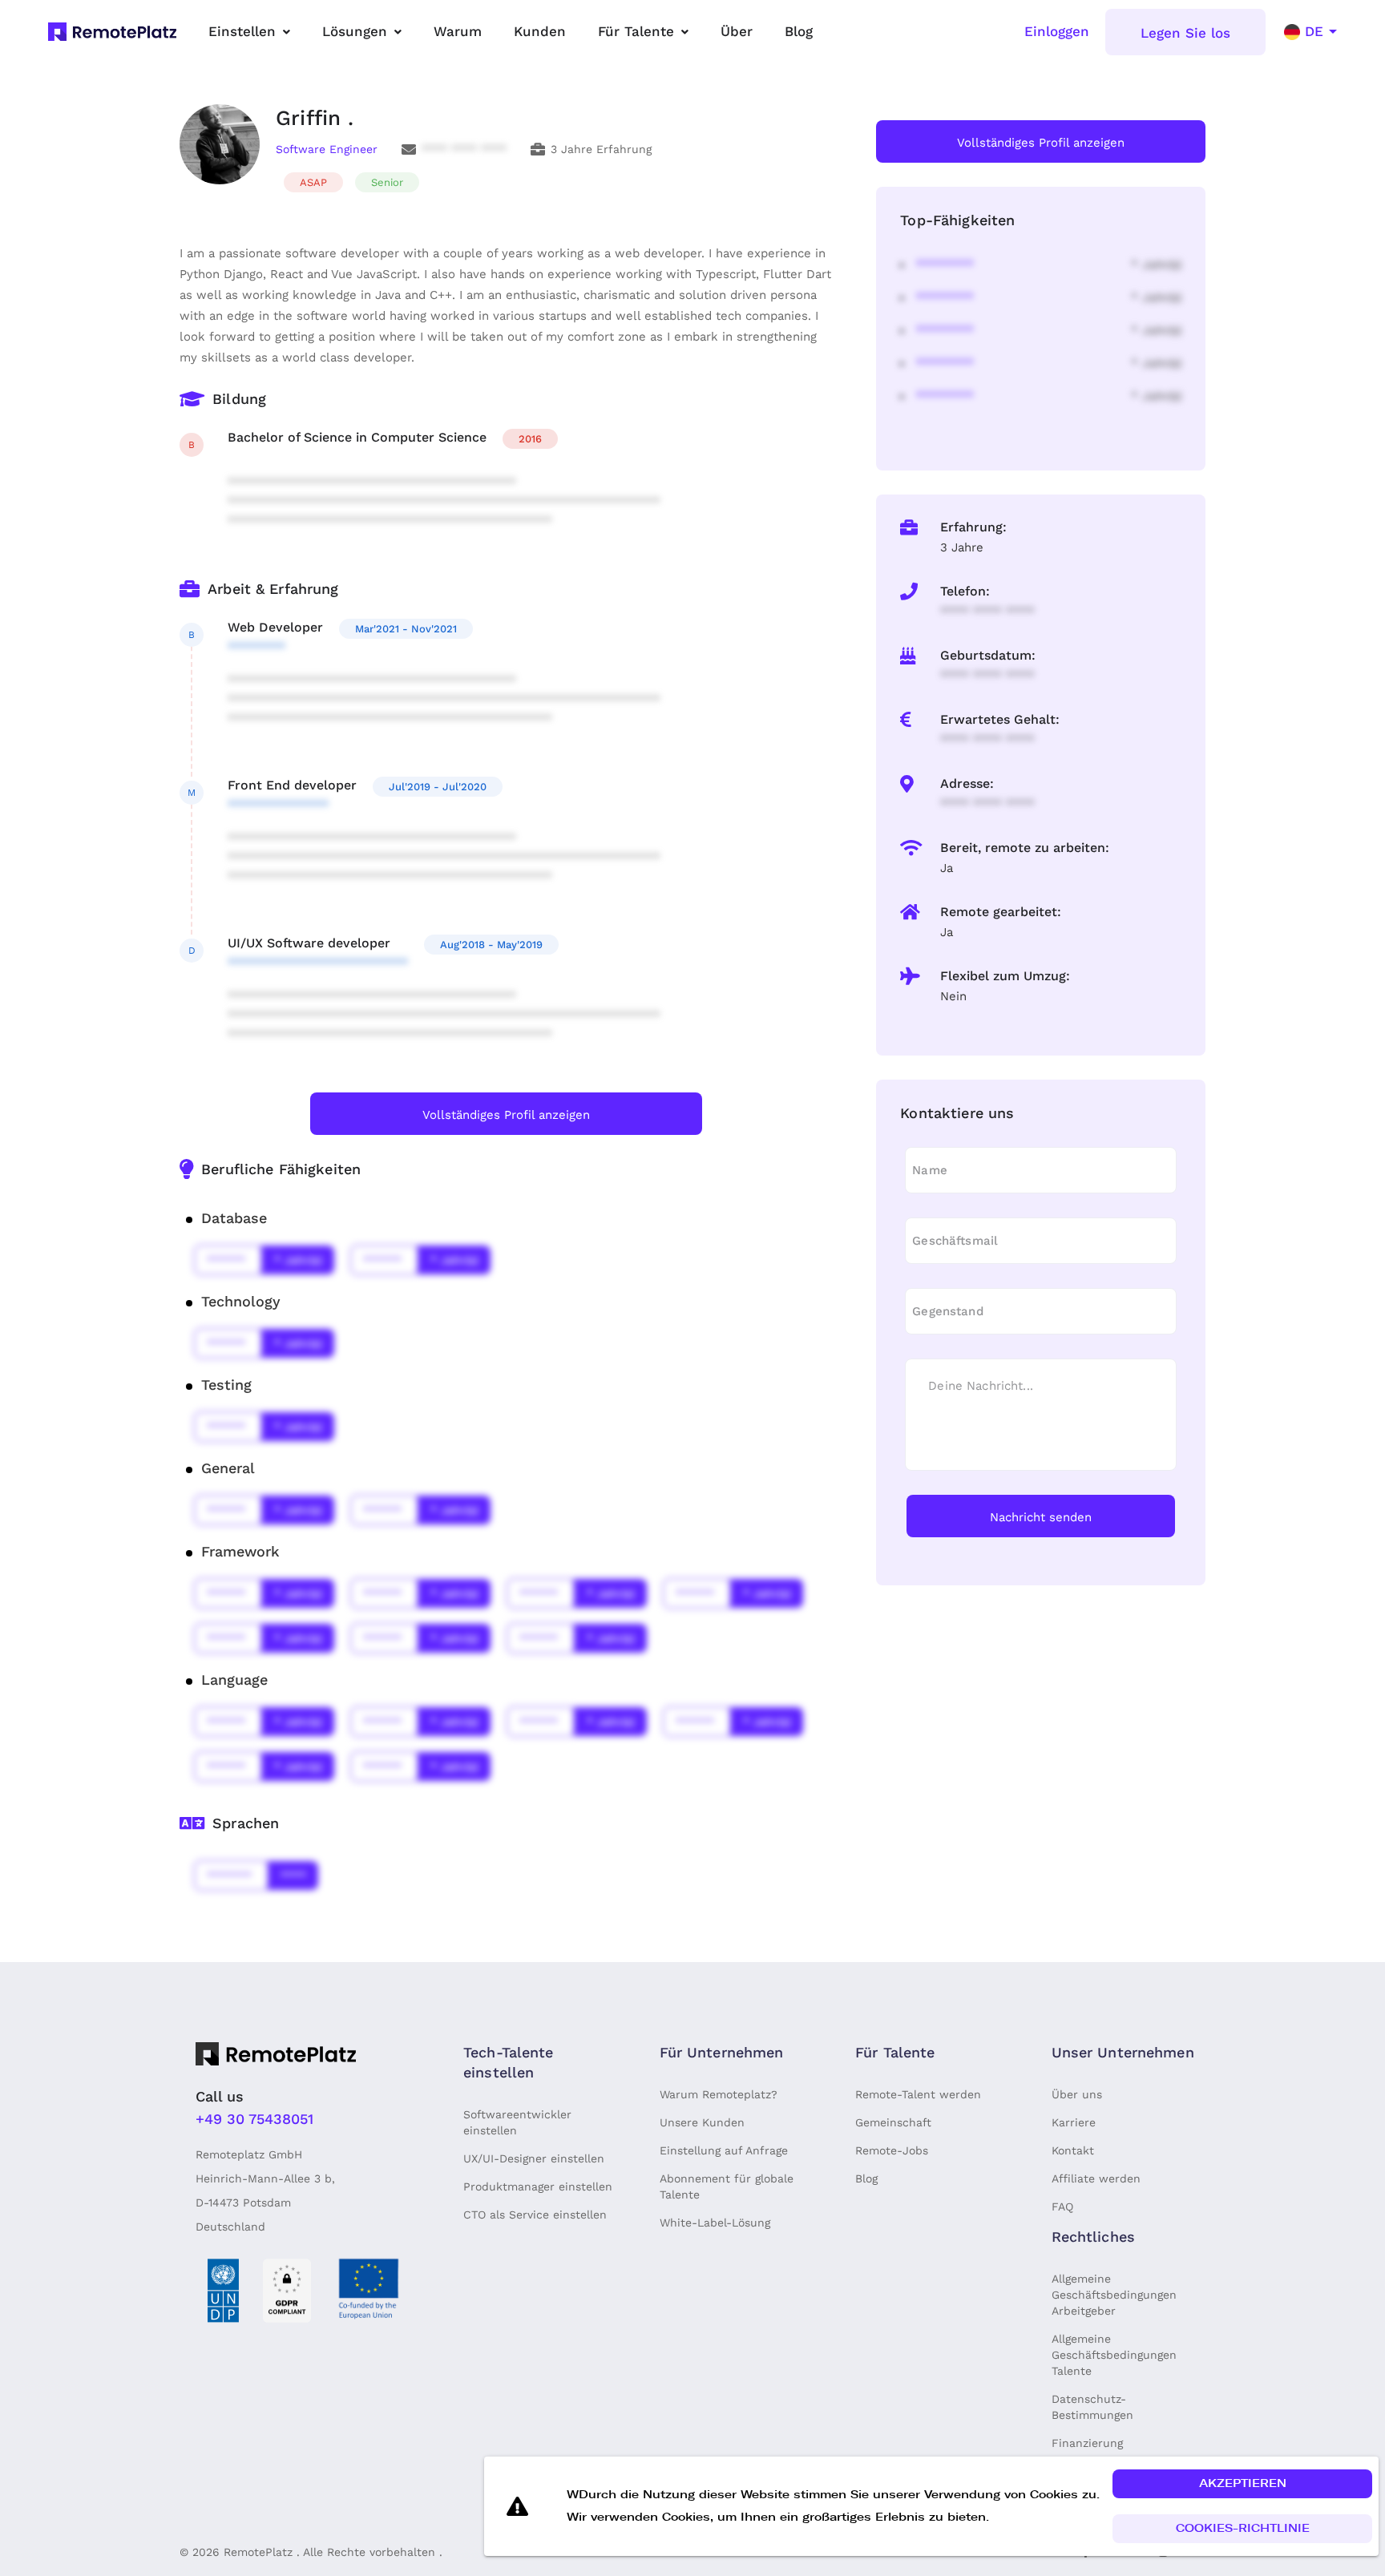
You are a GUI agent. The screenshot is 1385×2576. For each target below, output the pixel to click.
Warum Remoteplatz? (719, 2094)
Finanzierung (1087, 2443)
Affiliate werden (1096, 2178)
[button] (1242, 2484)
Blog (866, 2178)
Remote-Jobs (892, 2150)
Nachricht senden (1041, 1517)
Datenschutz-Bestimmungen (1092, 2407)
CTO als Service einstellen (535, 2215)
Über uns (1077, 2094)
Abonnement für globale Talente (727, 2186)
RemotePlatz (258, 2552)
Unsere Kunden (702, 2122)
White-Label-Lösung (715, 2223)
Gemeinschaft (893, 2122)
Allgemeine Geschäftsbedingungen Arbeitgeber (1114, 2295)
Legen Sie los (1185, 33)
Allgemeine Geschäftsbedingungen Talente (1114, 2355)
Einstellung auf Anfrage (724, 2150)
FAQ (1062, 2207)
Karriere (1074, 2122)
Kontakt (1073, 2150)
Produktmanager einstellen (538, 2186)
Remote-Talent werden (918, 2094)
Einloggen (1057, 31)
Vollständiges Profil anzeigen (506, 1115)
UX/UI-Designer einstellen (534, 2158)
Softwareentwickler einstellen (517, 2122)
